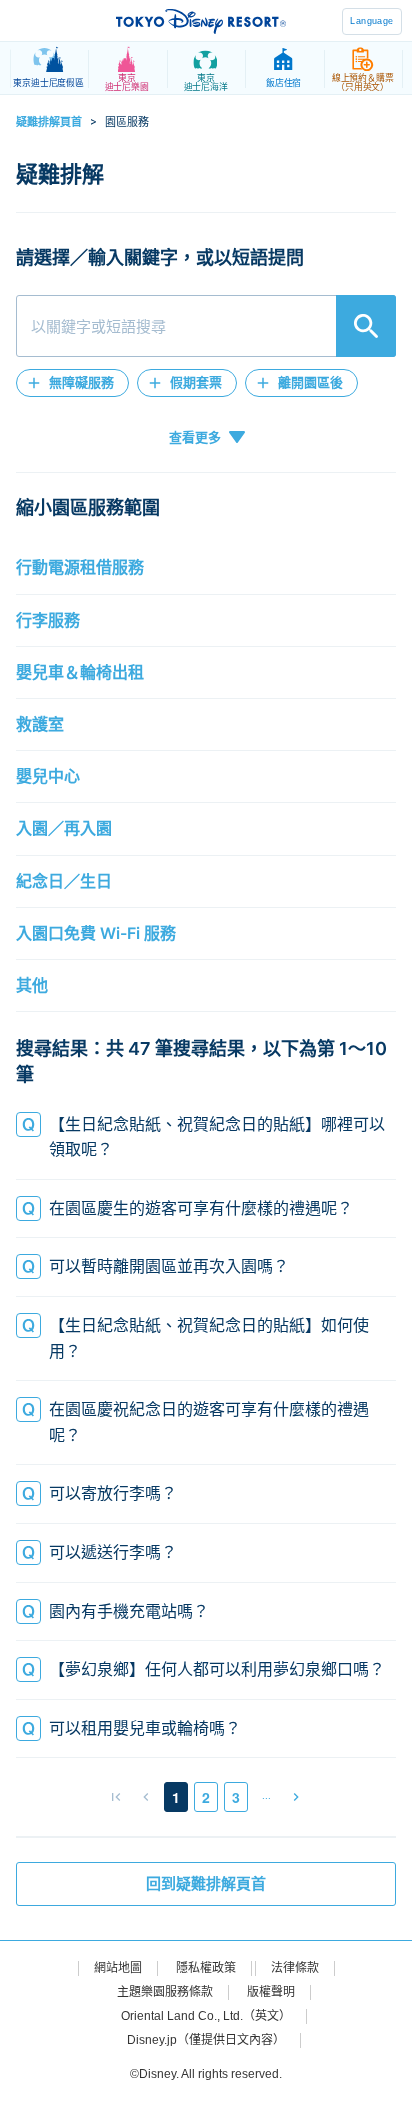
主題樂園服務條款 (165, 1992)
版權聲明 (271, 1992)
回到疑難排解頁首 (206, 1884)
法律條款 (295, 1968)
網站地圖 (118, 1968)
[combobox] (206, 326)
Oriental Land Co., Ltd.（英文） (206, 2016)
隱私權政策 (206, 1968)
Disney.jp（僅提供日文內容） (206, 2040)
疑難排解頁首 (49, 122)
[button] (72, 383)
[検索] (366, 326)
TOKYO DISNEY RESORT (201, 21)
